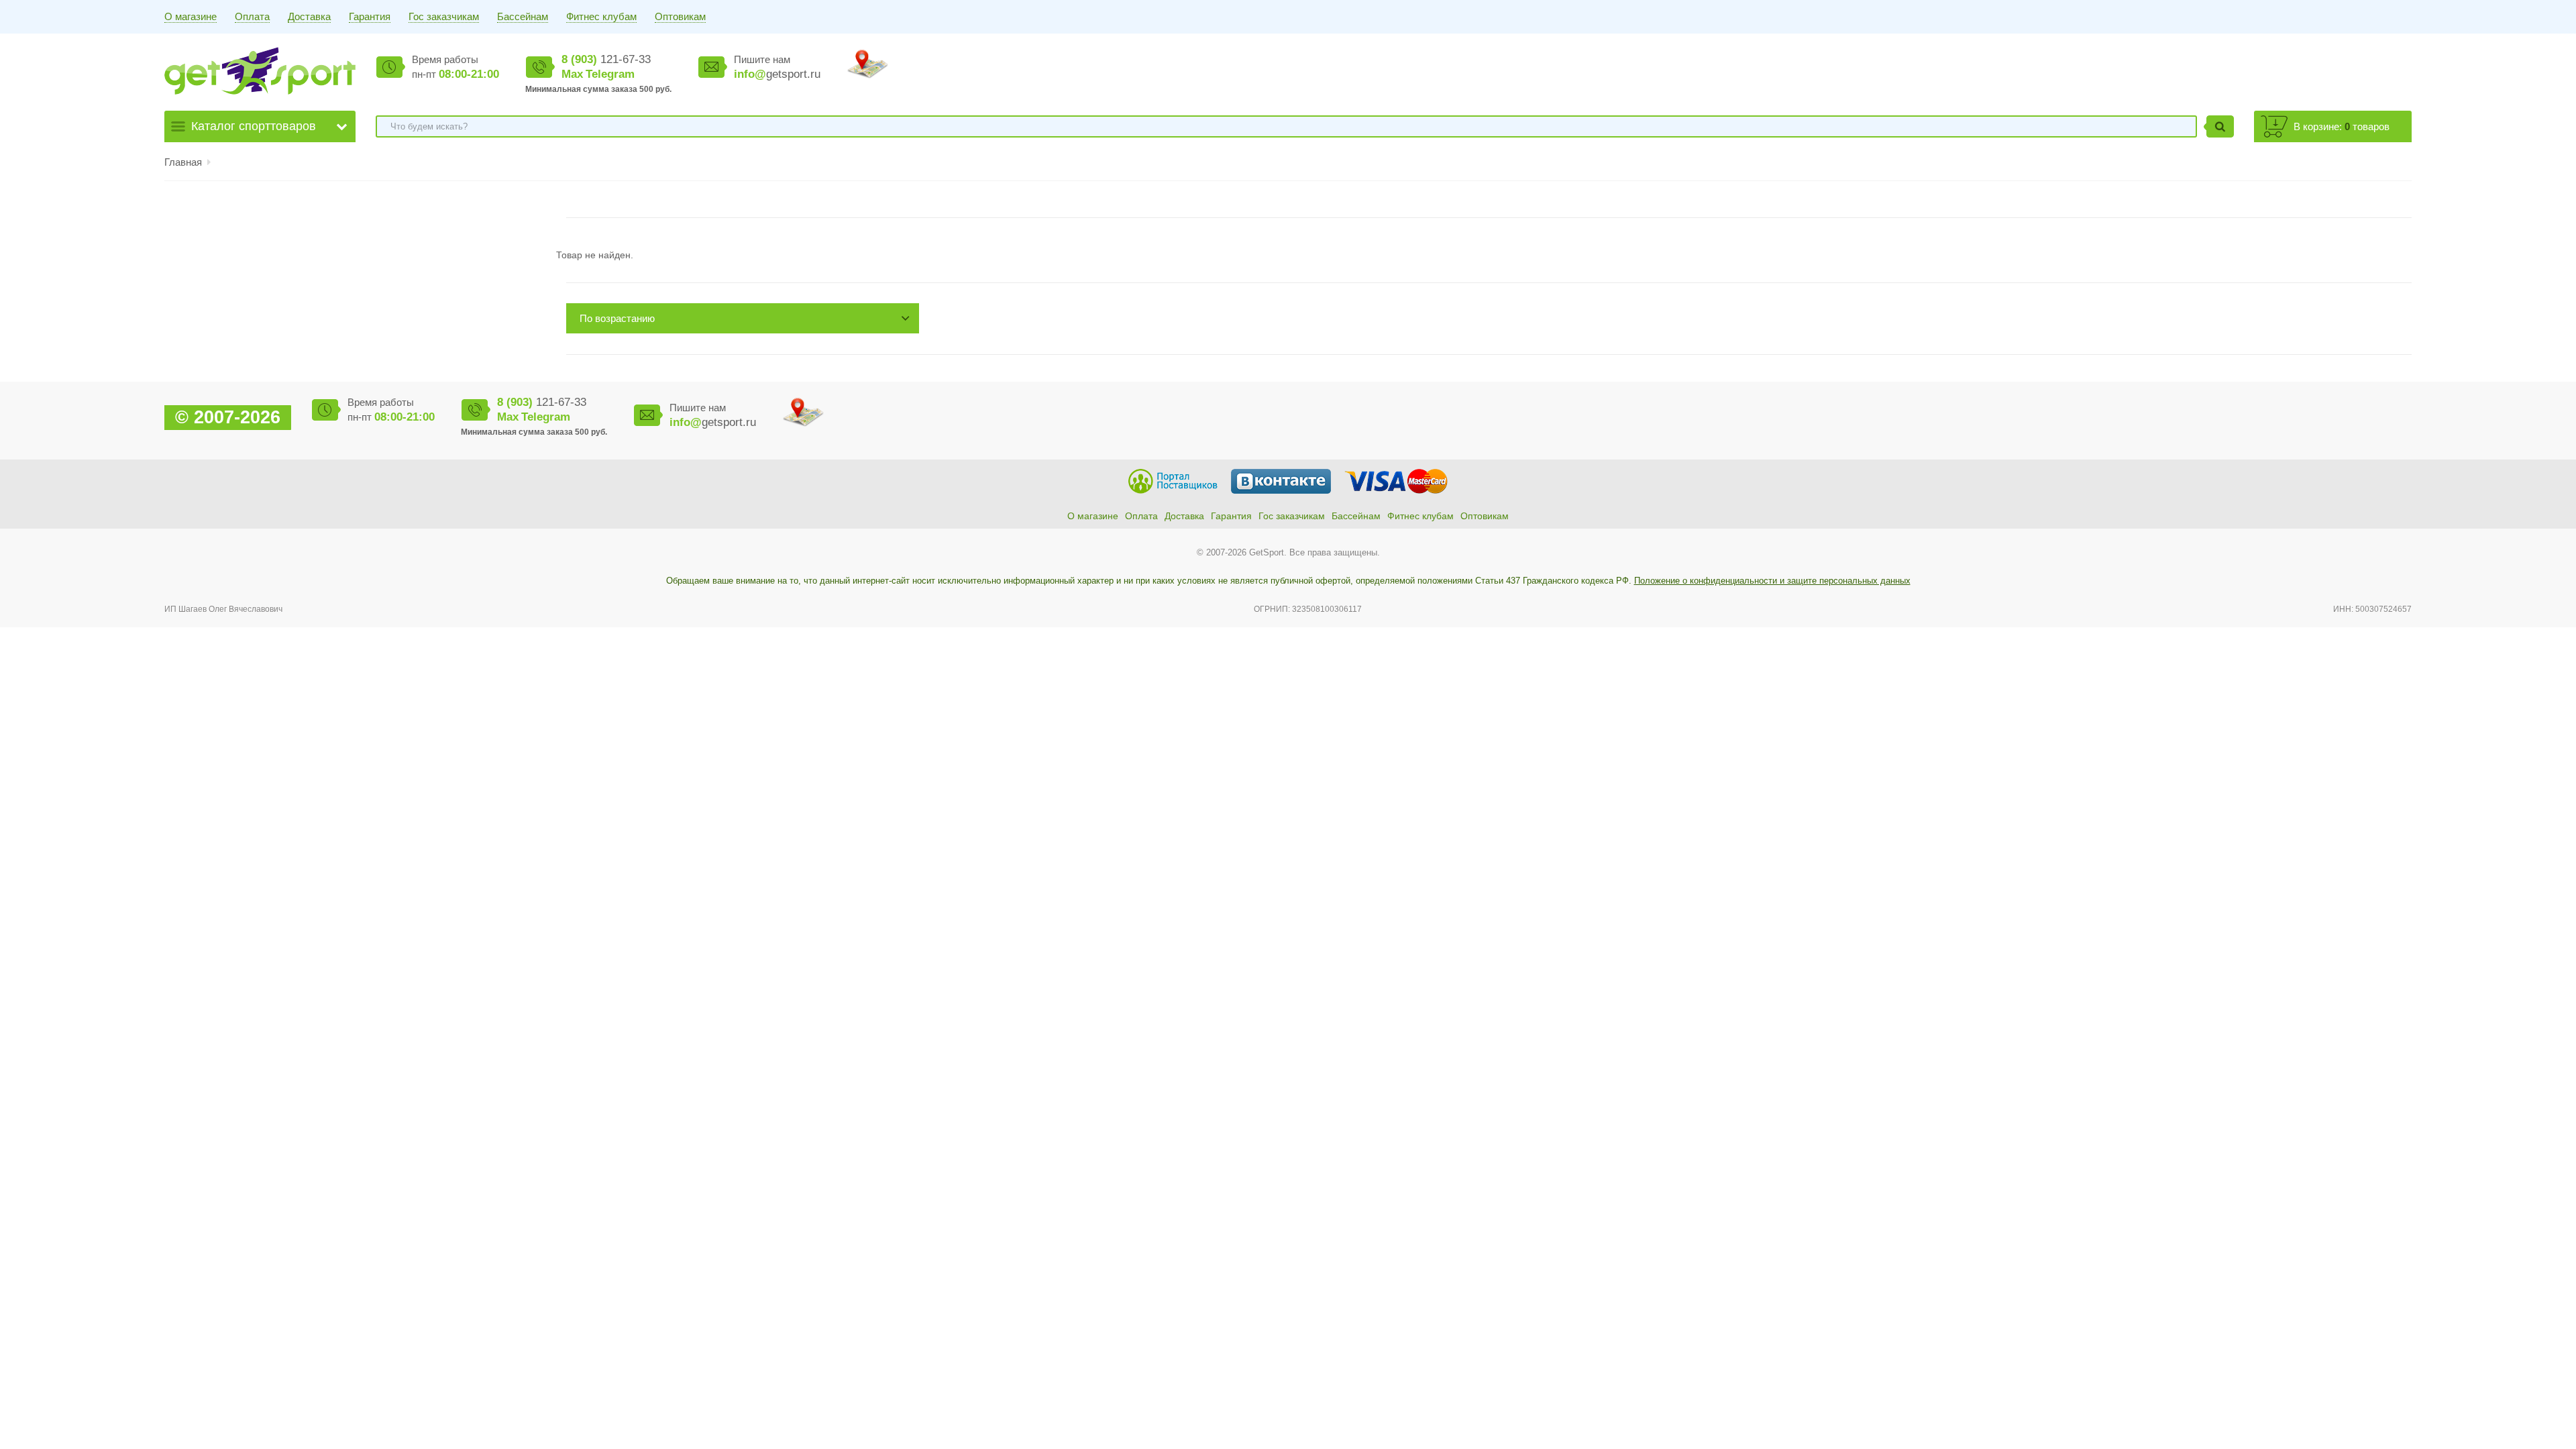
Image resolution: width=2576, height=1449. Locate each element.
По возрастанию (617, 318)
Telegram (610, 74)
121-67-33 (606, 59)
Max (572, 74)
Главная (183, 162)
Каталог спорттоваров (254, 126)
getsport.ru (777, 74)
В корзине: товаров (2342, 126)
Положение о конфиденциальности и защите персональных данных (1772, 581)
